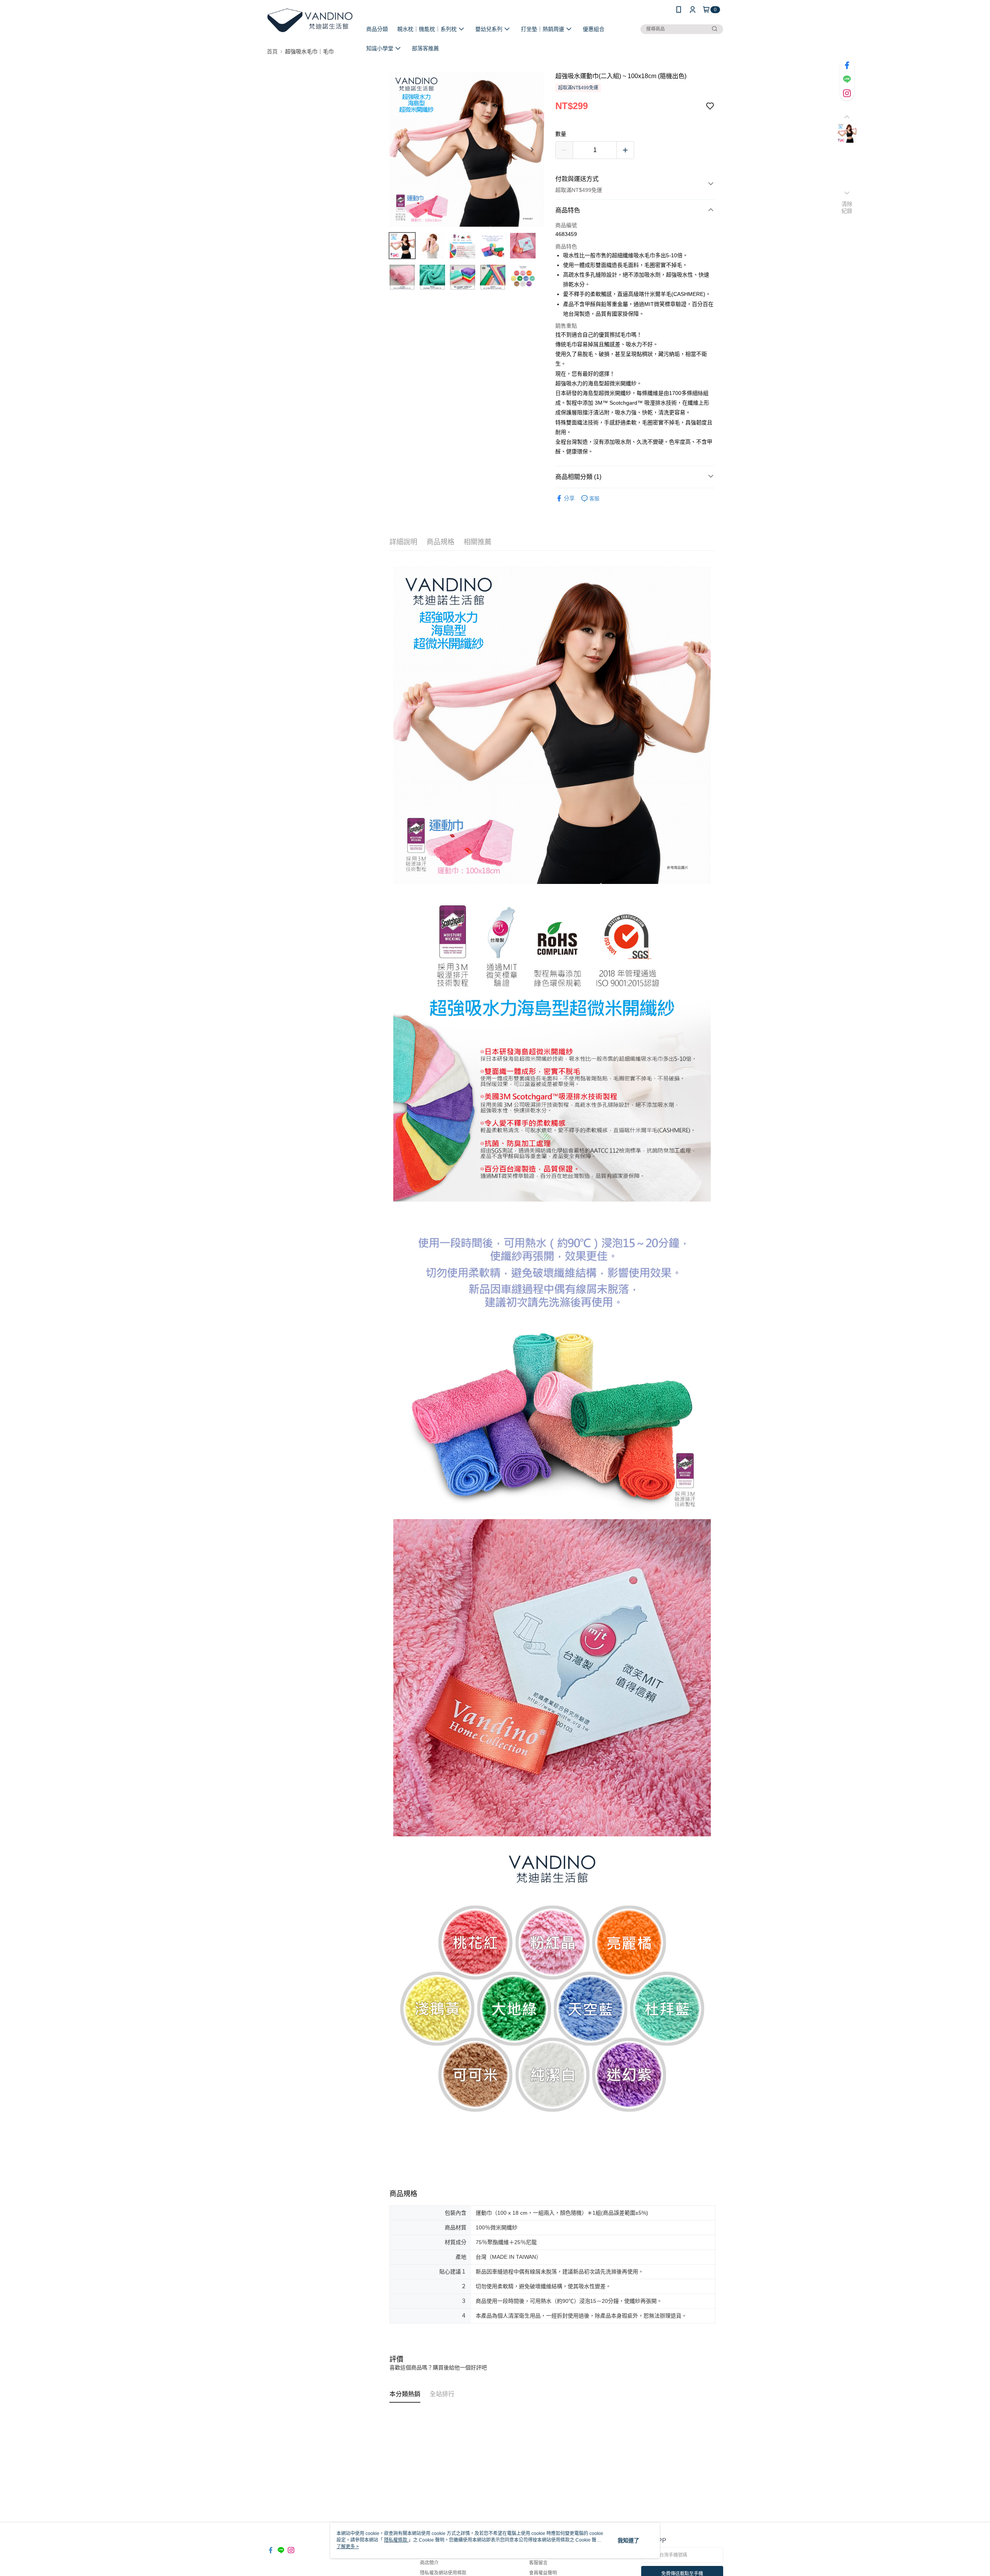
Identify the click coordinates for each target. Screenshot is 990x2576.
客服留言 (538, 2563)
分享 (569, 498)
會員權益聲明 (543, 2573)
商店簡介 (429, 2563)
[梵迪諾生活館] (310, 20)
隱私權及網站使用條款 (443, 2573)
